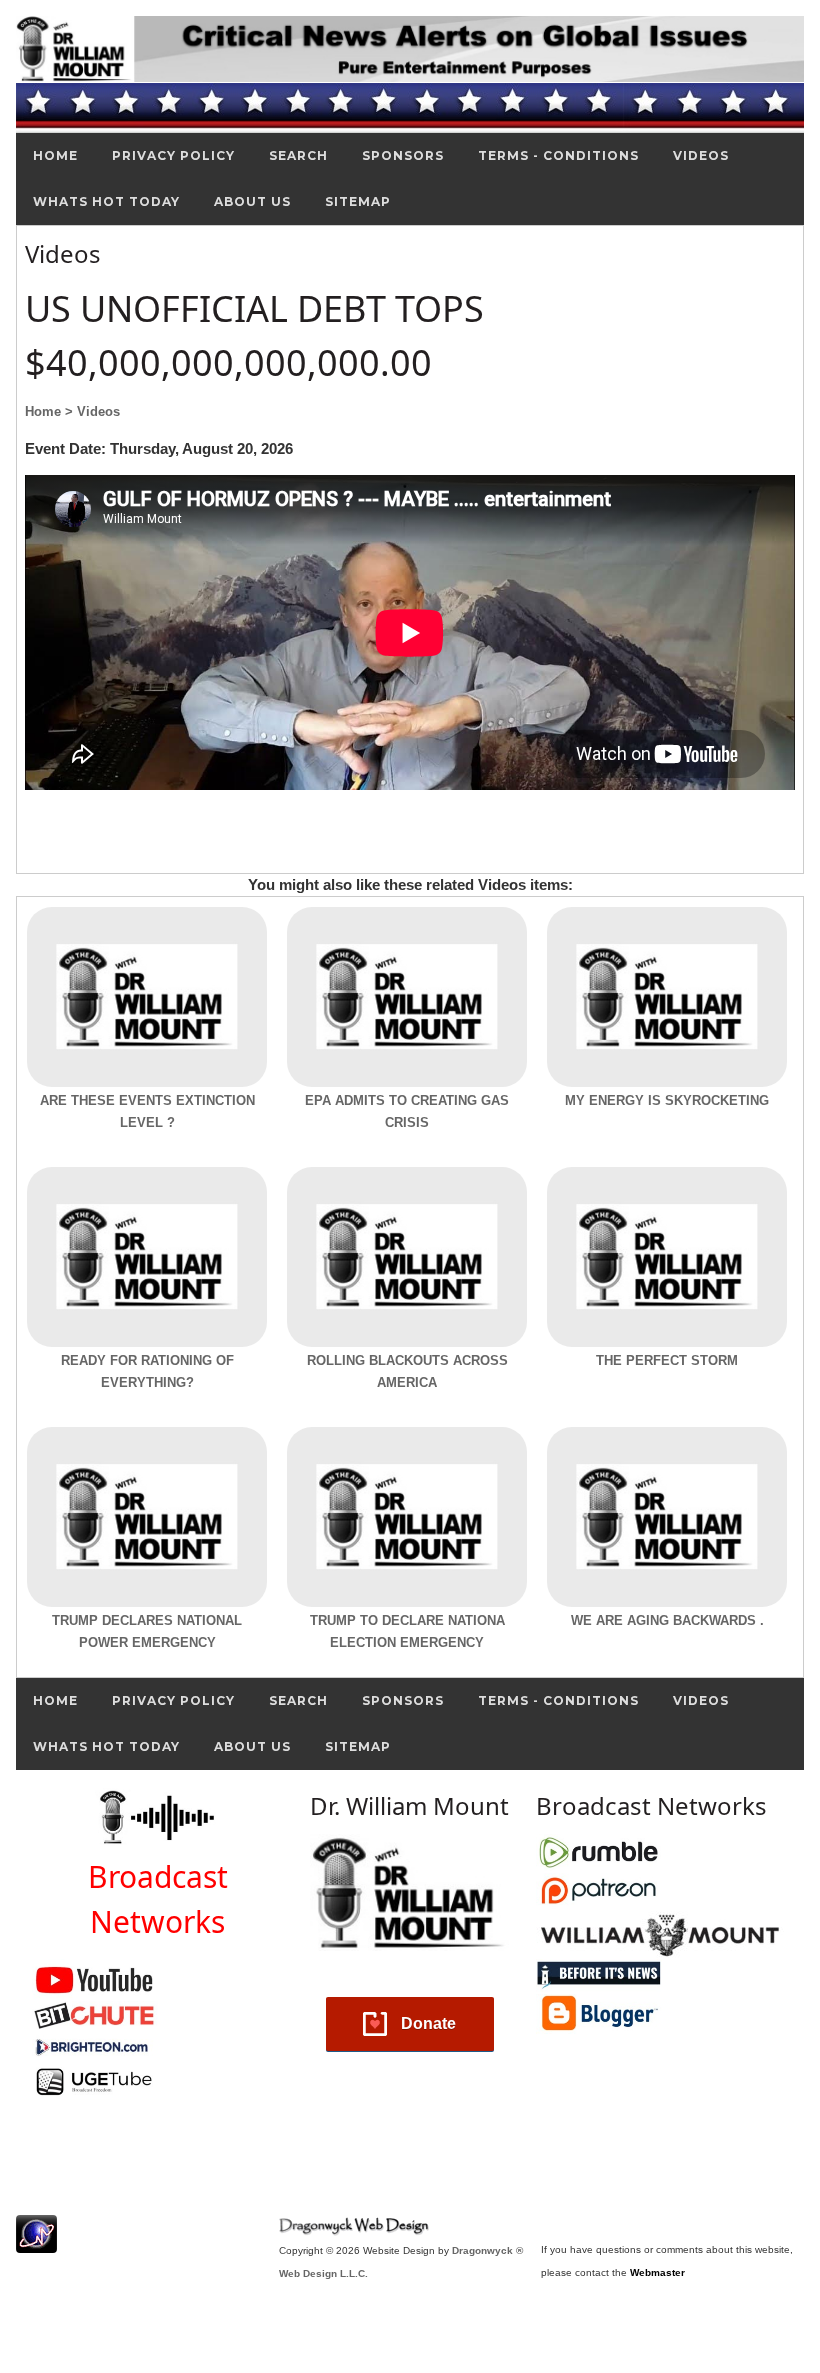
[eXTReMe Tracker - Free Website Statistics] (36, 2242)
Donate (428, 2023)
